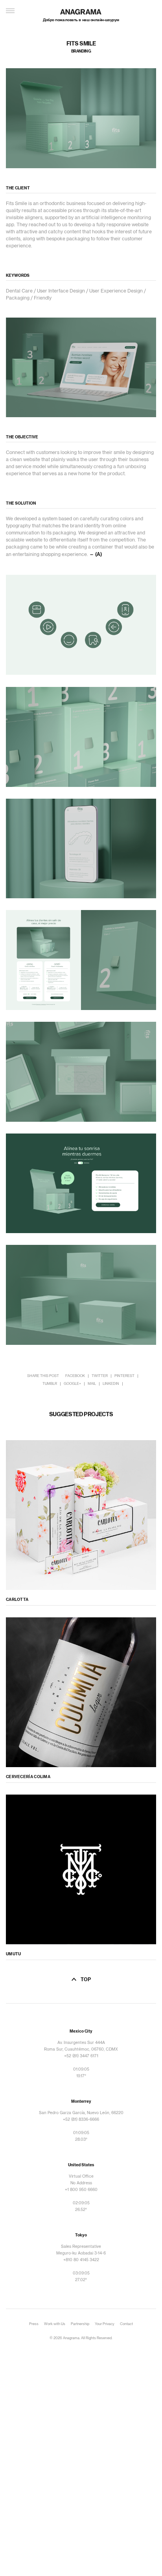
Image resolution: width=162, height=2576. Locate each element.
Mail (92, 1384)
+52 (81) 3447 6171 (81, 2056)
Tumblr (50, 1384)
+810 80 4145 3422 (81, 2260)
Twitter (100, 1376)
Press (34, 2324)
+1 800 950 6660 (81, 2190)
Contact (126, 2324)
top (86, 1980)
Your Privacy (105, 2324)
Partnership (80, 2324)
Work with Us (55, 2324)
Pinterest (124, 1376)
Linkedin (111, 1384)
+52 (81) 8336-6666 (81, 2120)
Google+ (72, 1384)
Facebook (75, 1376)
